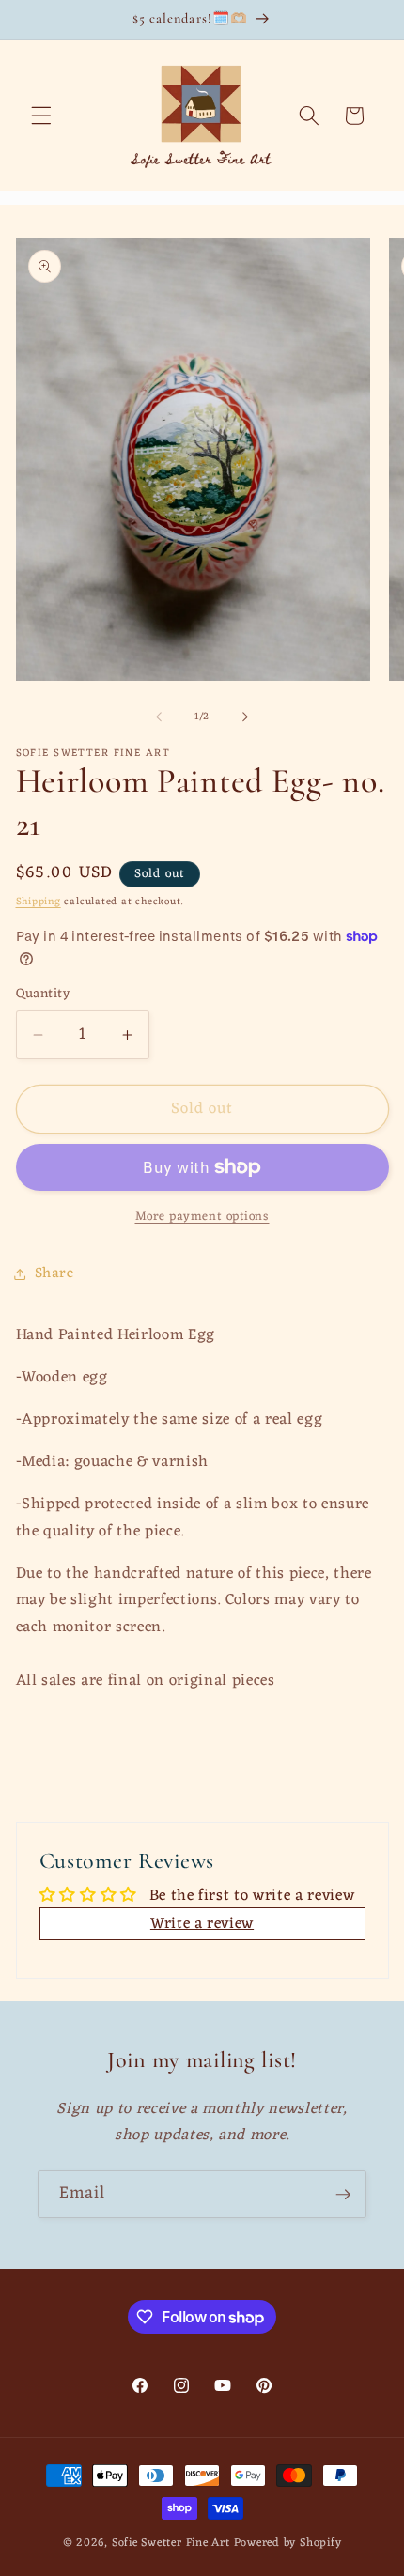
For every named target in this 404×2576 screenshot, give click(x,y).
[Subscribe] (343, 2195)
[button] (41, 116)
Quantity (43, 995)
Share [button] (54, 1273)
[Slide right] (245, 717)
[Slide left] (159, 717)
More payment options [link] (202, 1217)
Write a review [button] (202, 1924)
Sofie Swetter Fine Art (171, 2543)
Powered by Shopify (288, 2543)
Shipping (39, 902)
